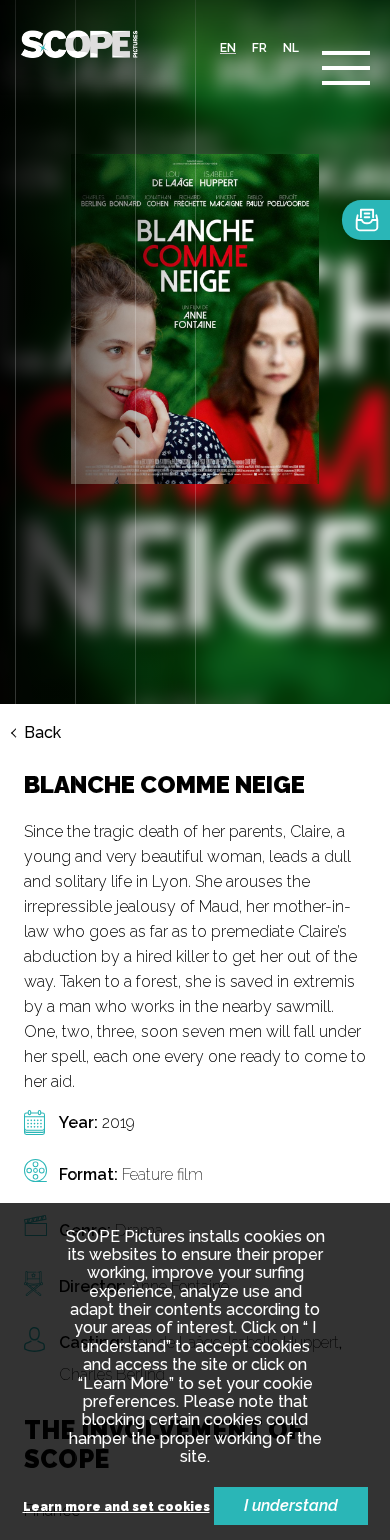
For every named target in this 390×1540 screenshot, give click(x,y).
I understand (291, 1505)
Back (42, 733)
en (228, 48)
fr (259, 48)
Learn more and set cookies (116, 1507)
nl (291, 48)
